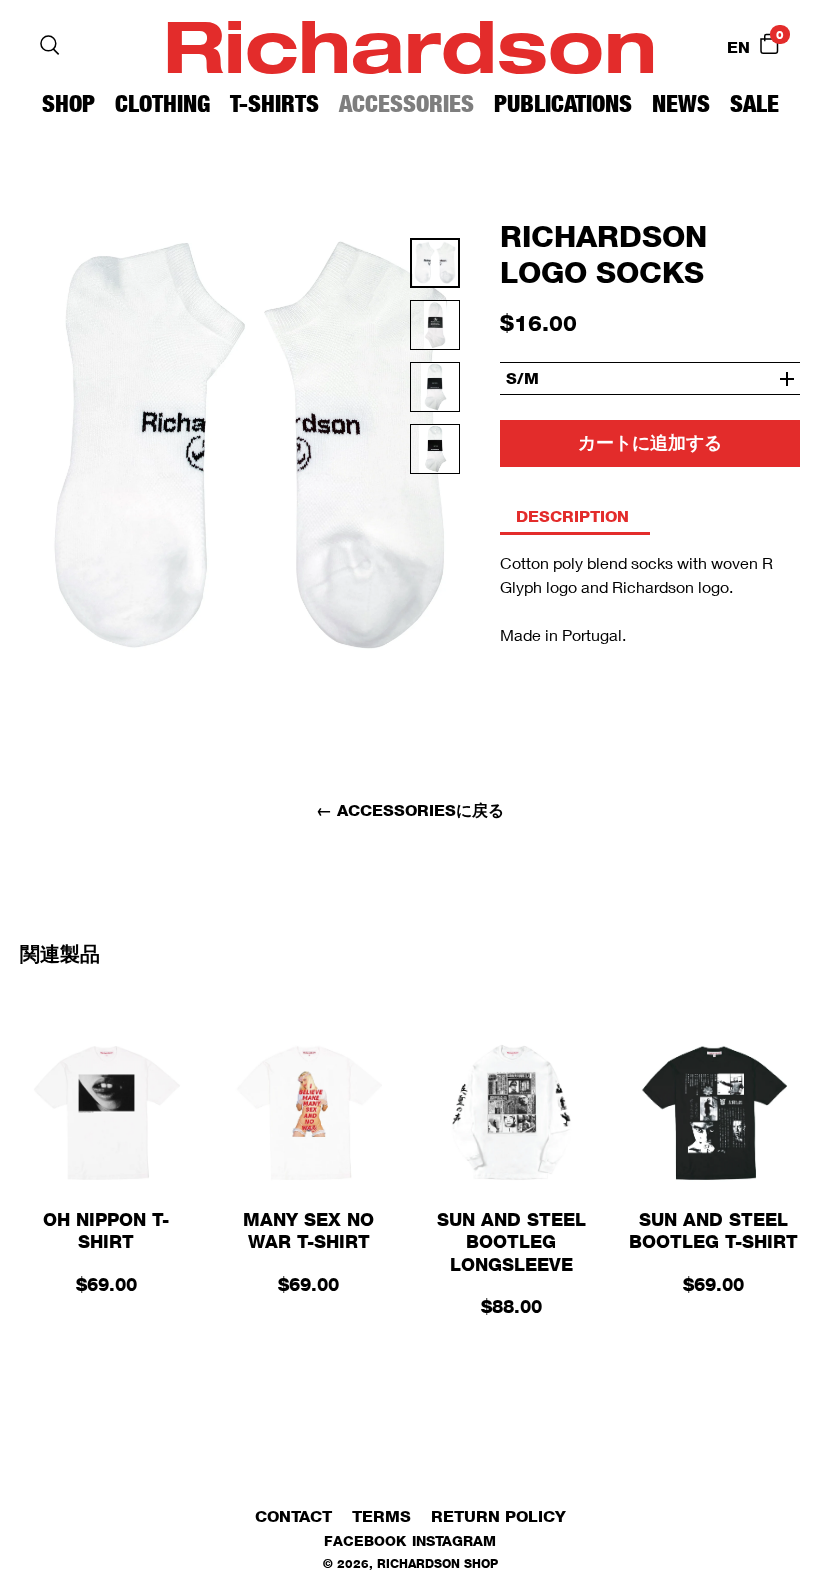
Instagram (454, 1540)
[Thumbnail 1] (435, 331)
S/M (522, 378)
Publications (563, 103)
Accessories (406, 103)
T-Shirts (274, 103)
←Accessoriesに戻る (410, 810)
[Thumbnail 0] (435, 269)
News (681, 103)
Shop (68, 103)
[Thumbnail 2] (435, 393)
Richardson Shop (437, 1563)
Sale (754, 103)
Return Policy (498, 1516)
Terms (381, 1516)
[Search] (50, 45)
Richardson (410, 44)
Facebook (365, 1540)
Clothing (162, 103)
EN (738, 47)
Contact (293, 1516)
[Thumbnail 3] (435, 455)
